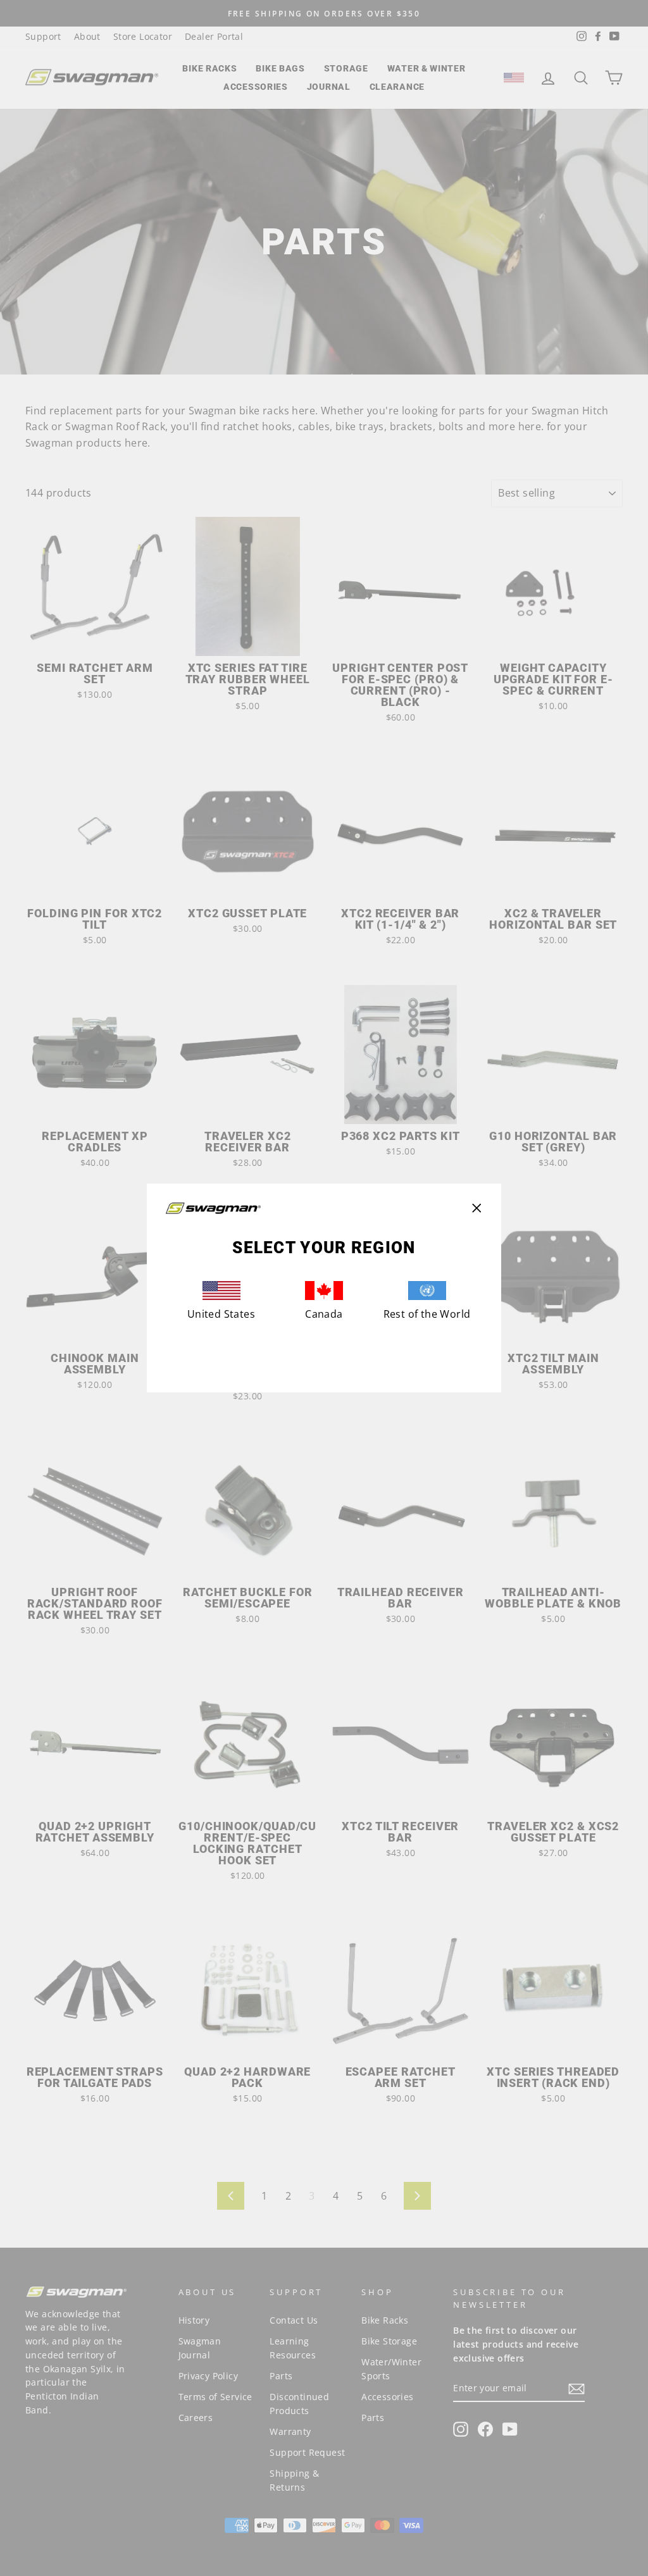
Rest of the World (427, 1314)
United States (221, 1314)
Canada (324, 1314)
